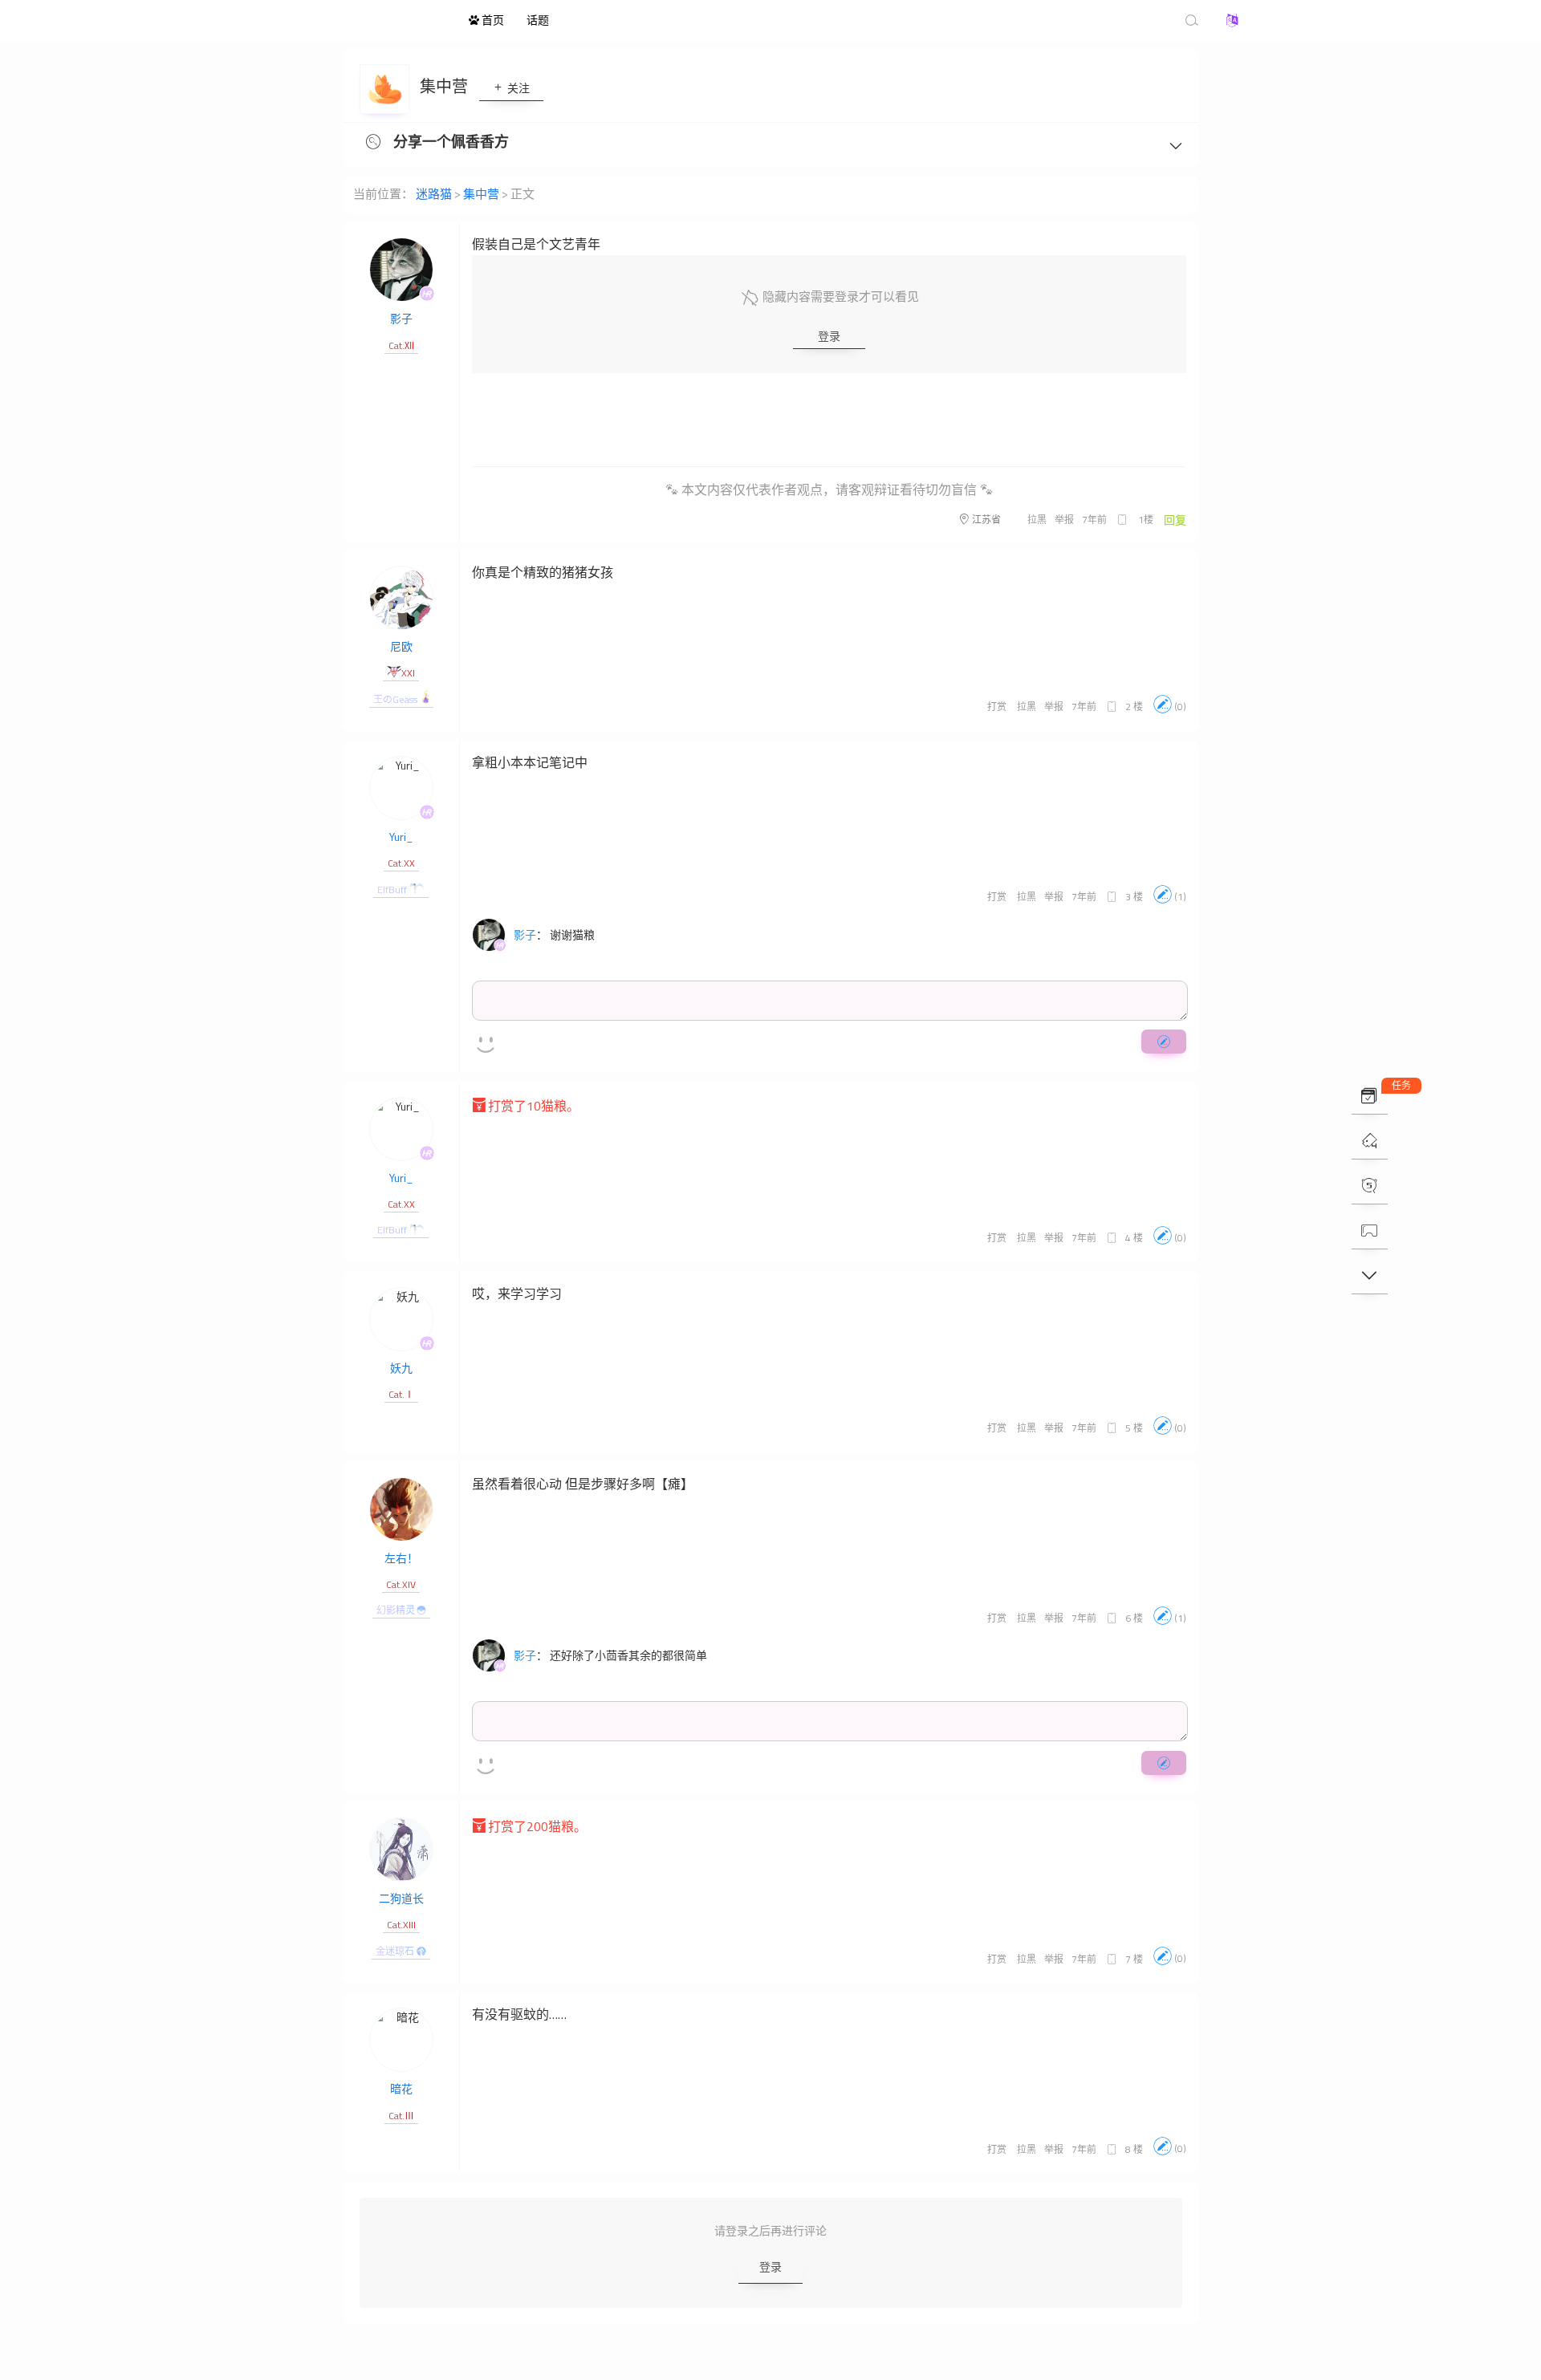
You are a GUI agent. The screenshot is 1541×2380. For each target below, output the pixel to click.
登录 (829, 336)
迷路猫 (369, 20)
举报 (1064, 520)
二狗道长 (401, 1898)
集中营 (445, 86)
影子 (401, 318)
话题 (538, 20)
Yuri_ (401, 837)
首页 (492, 20)
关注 (517, 88)
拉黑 (1037, 520)
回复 (1175, 520)
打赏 (997, 707)
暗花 (401, 2088)
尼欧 (401, 646)
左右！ (401, 1558)
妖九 (401, 1368)
